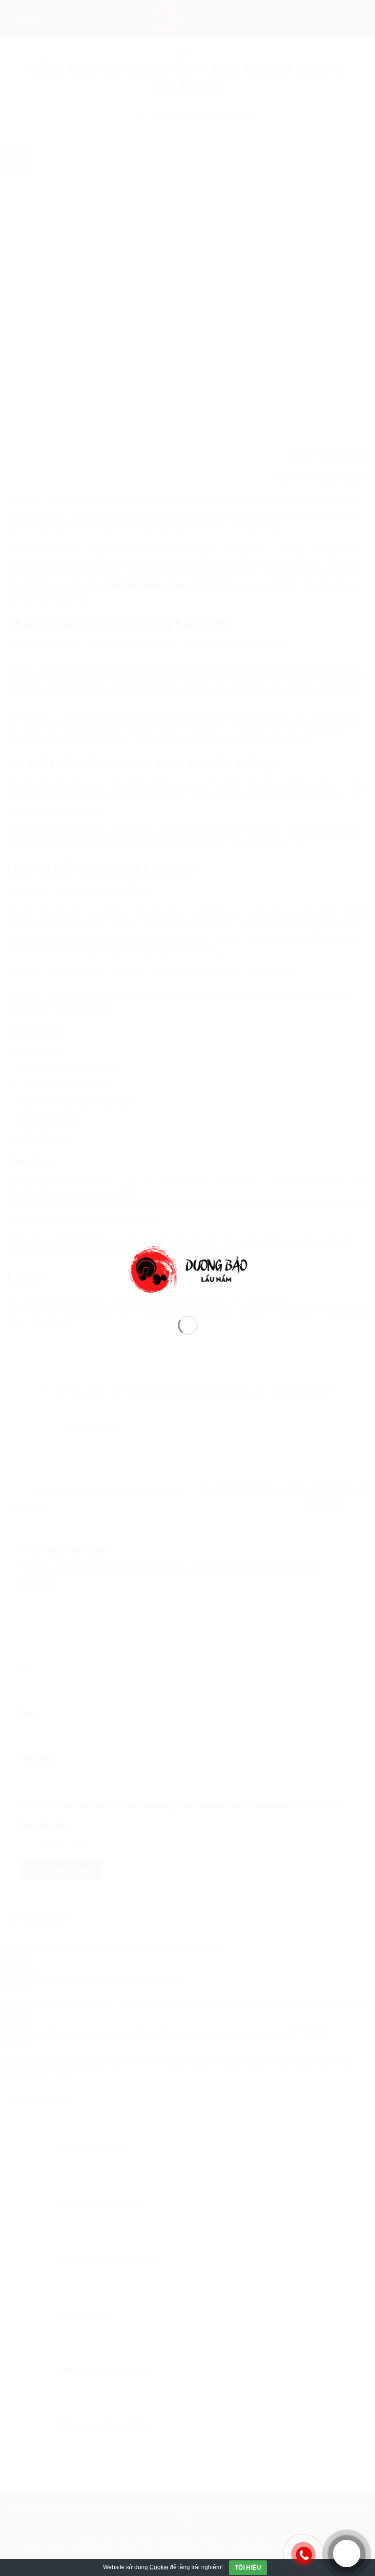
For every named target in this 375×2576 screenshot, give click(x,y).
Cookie (159, 2567)
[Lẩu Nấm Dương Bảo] (188, 1270)
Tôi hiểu (248, 2568)
